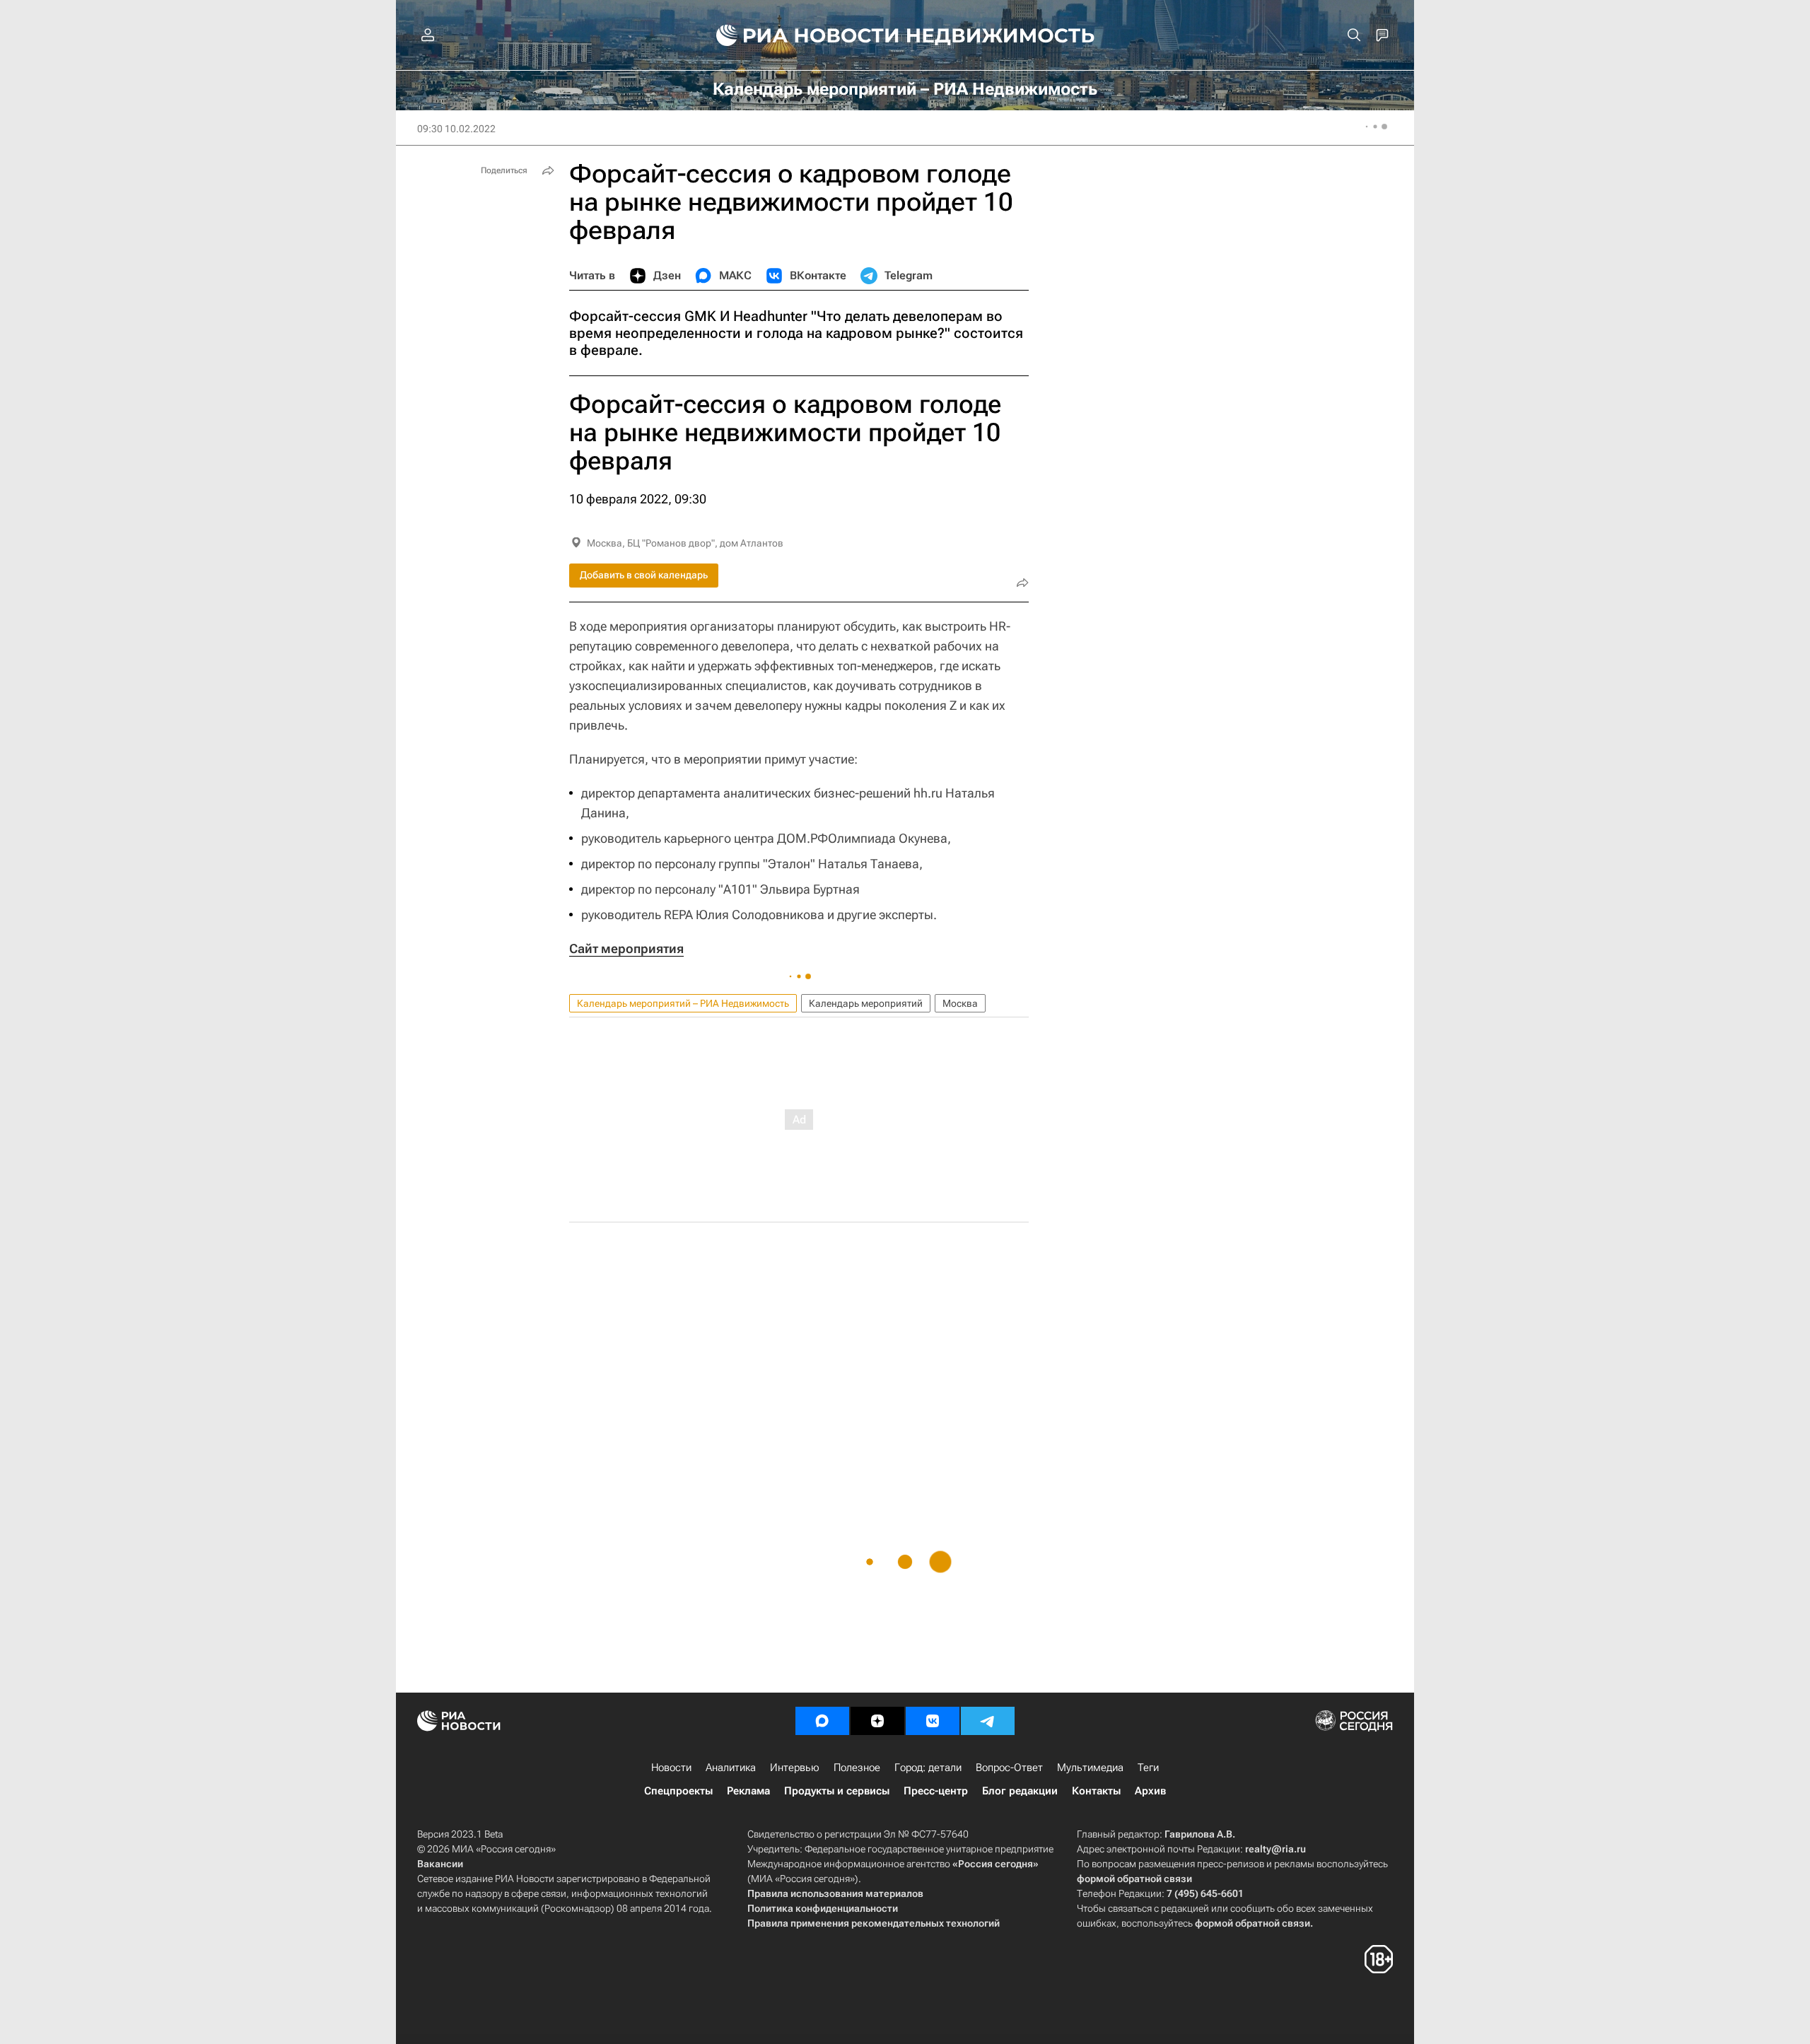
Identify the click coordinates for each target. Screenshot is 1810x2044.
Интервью (795, 1768)
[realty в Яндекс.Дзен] (877, 1721)
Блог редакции (1020, 1791)
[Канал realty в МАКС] (822, 1721)
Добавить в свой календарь (644, 575)
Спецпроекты (678, 1791)
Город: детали (928, 1768)
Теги (1148, 1768)
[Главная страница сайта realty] (905, 35)
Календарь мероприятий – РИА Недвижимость (683, 1003)
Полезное (857, 1768)
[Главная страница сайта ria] (799, 35)
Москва (960, 1003)
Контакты (1096, 1791)
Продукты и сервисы (837, 1791)
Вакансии (440, 1864)
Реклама (748, 1791)
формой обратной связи (1134, 1879)
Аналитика (731, 1768)
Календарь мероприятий (866, 1003)
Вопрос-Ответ (1009, 1768)
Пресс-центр (936, 1791)
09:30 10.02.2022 (456, 129)
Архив (1150, 1791)
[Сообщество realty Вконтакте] (933, 1721)
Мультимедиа (1090, 1768)
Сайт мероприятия (626, 948)
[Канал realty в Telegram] (988, 1721)
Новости (671, 1768)
